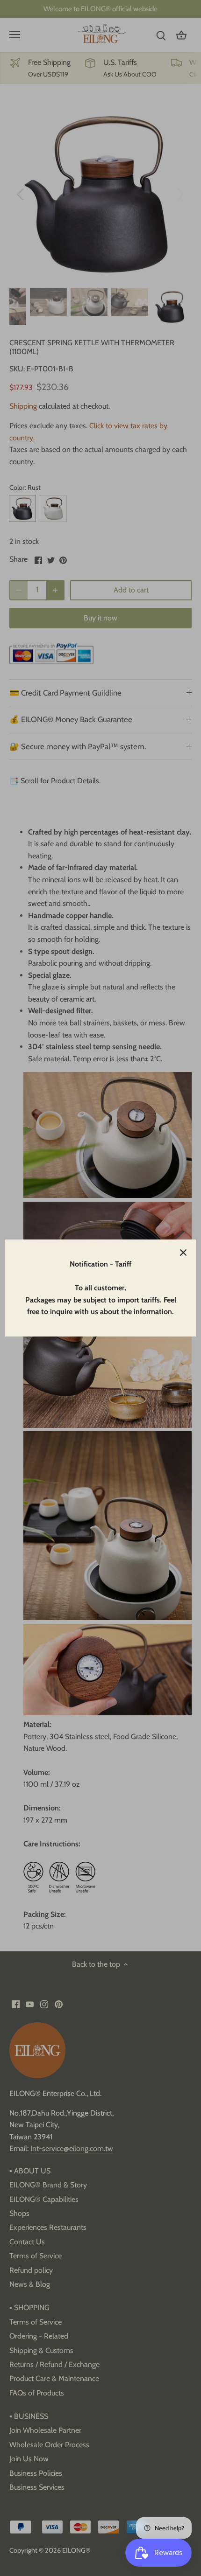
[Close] (183, 1253)
